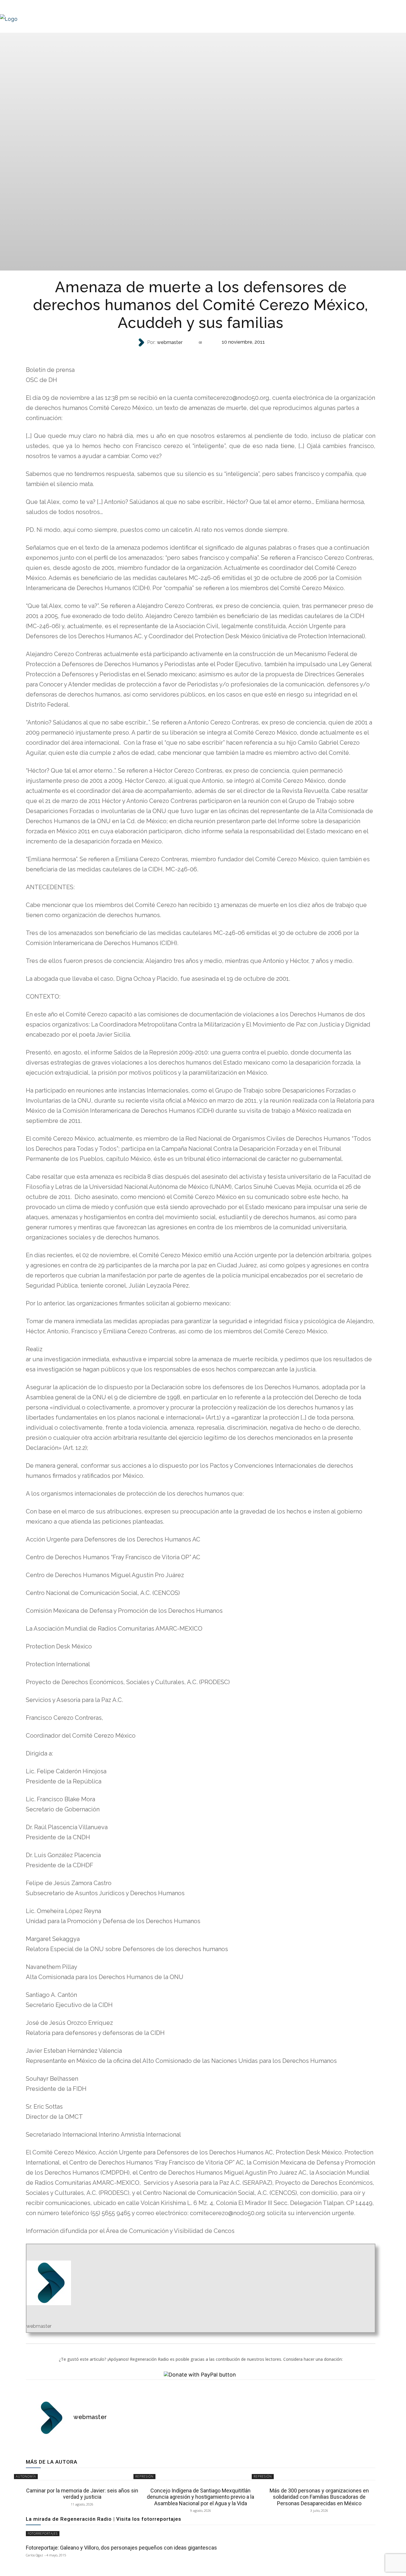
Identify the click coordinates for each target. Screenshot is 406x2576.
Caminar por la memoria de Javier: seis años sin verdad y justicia (82, 2494)
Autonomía (26, 2476)
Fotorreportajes (43, 2533)
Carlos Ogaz (34, 2555)
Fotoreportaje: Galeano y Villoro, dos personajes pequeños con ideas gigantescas (121, 2548)
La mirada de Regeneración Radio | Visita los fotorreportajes (104, 2519)
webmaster (170, 342)
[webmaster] (142, 342)
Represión (200, 354)
